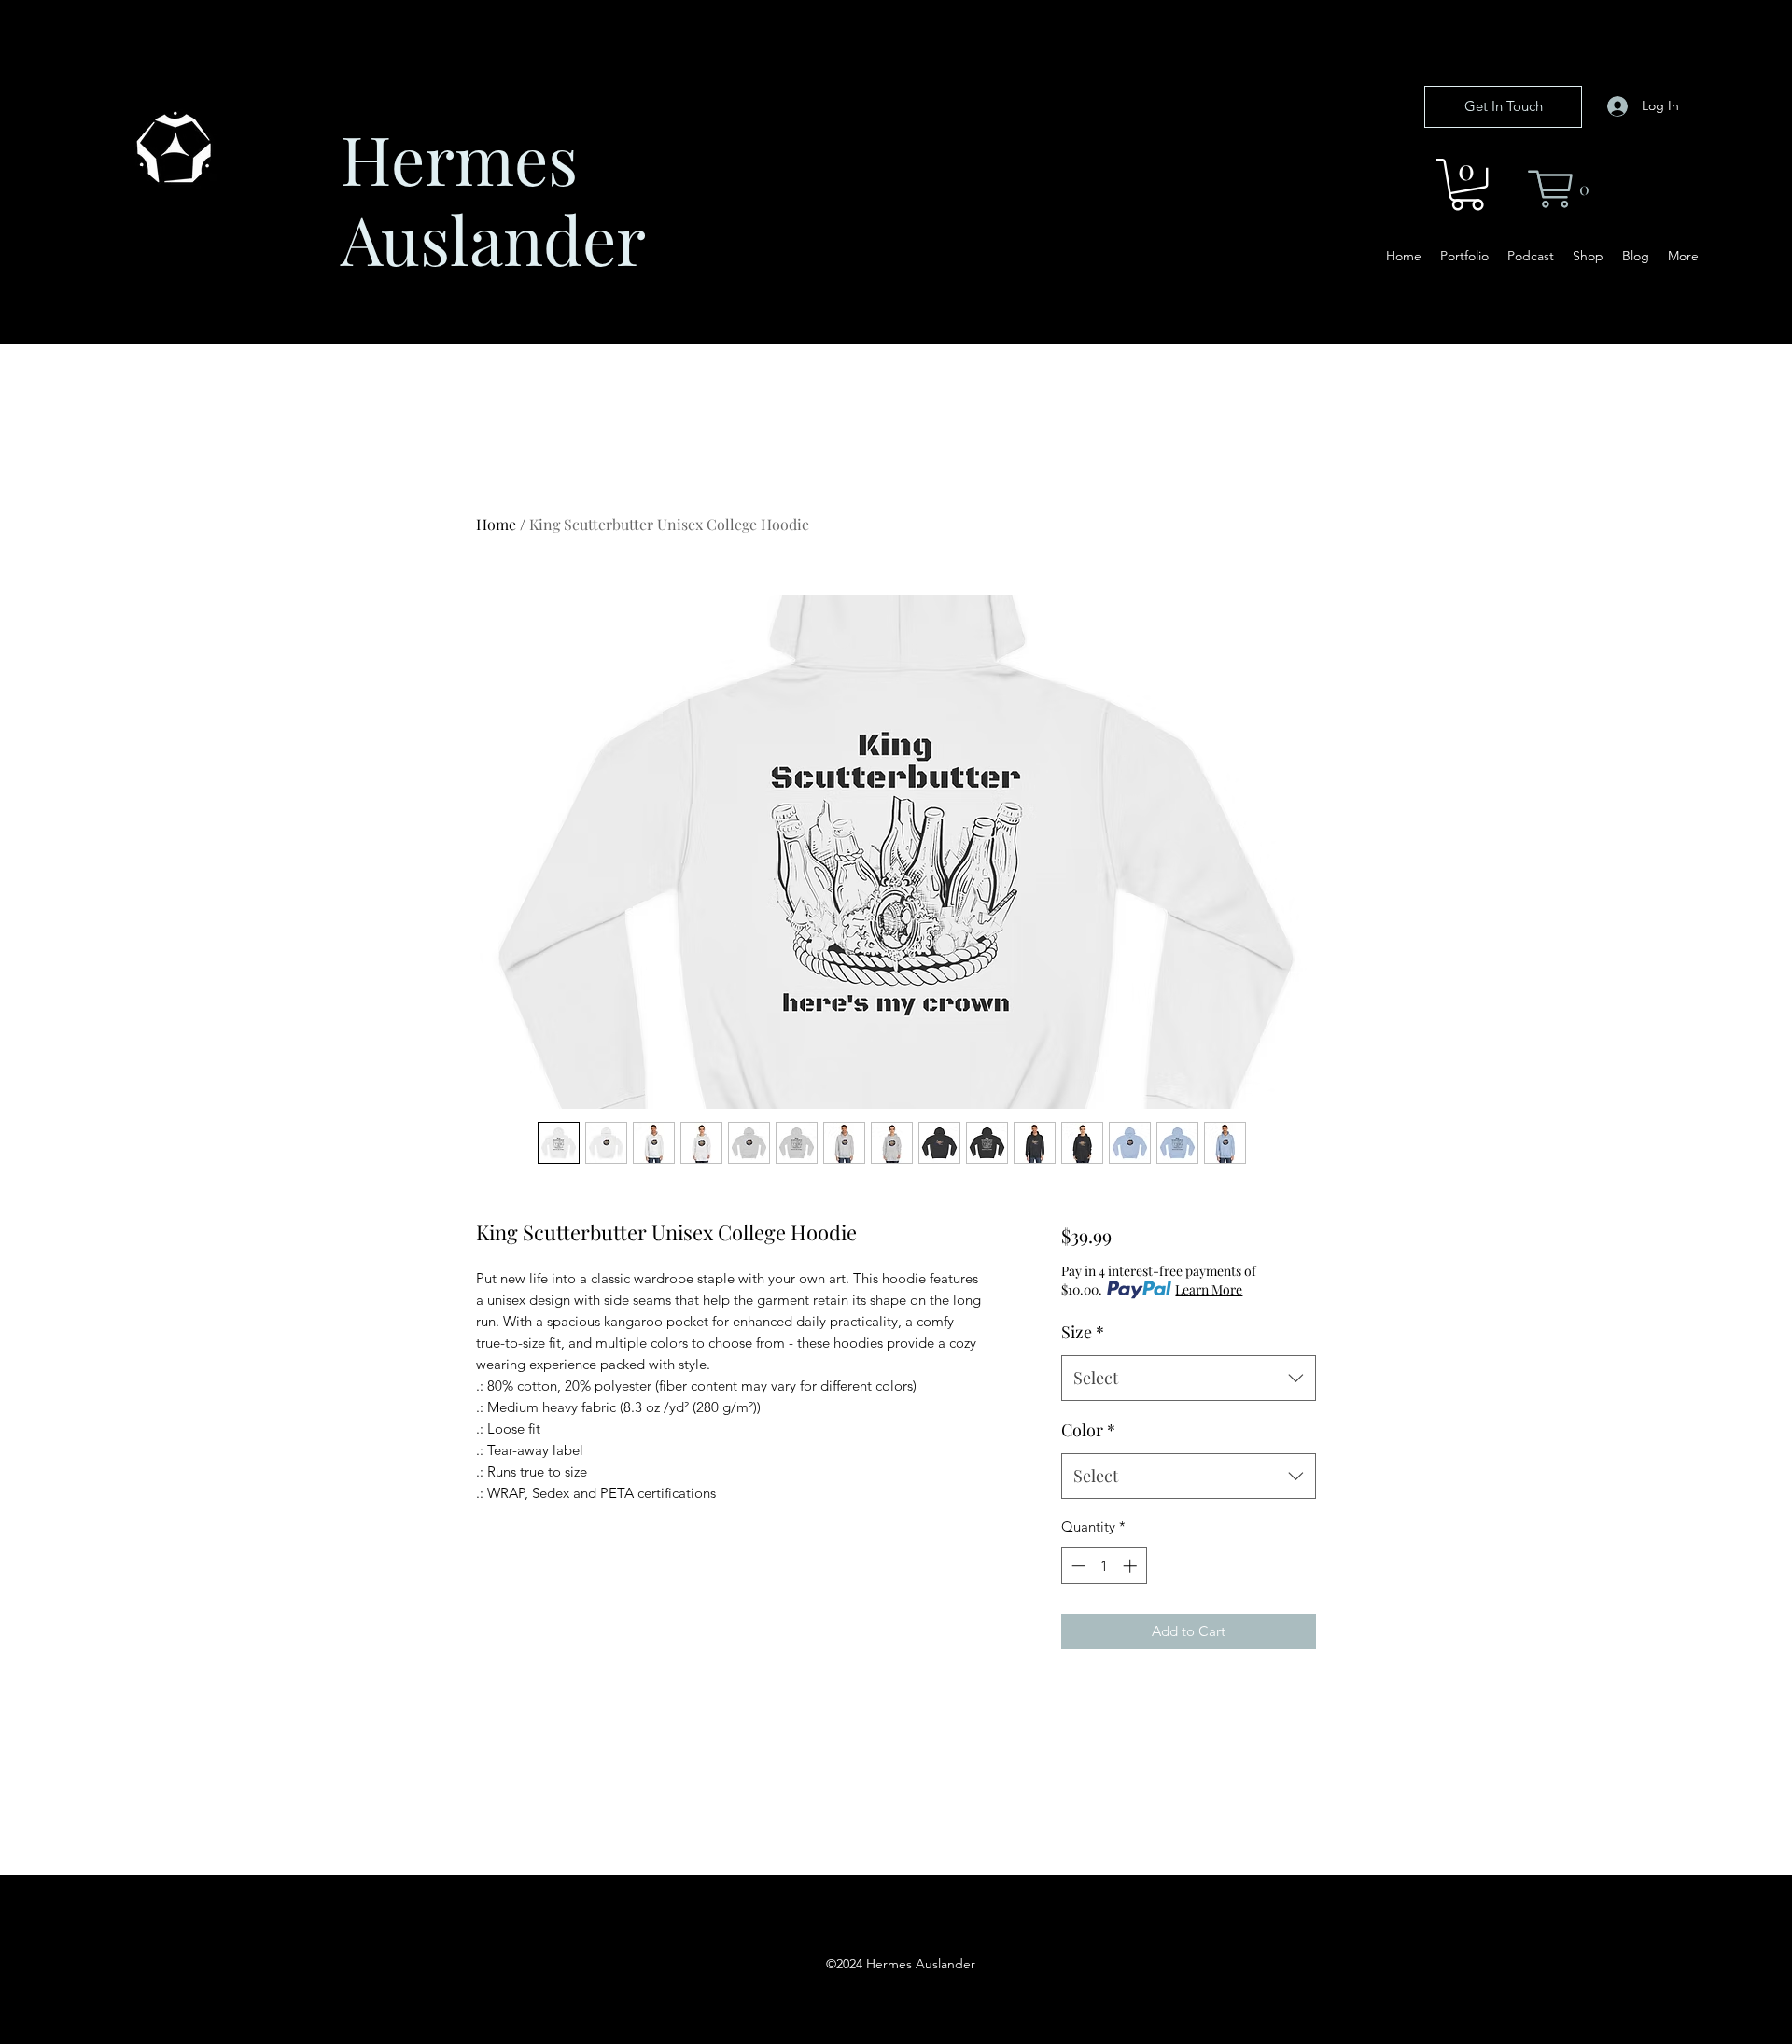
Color (1088, 1430)
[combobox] (1189, 1379)
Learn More (1209, 1289)
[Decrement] (1077, 1566)
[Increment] (1132, 1566)
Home (496, 524)
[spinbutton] (1104, 1566)
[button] (1467, 184)
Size (1083, 1332)
